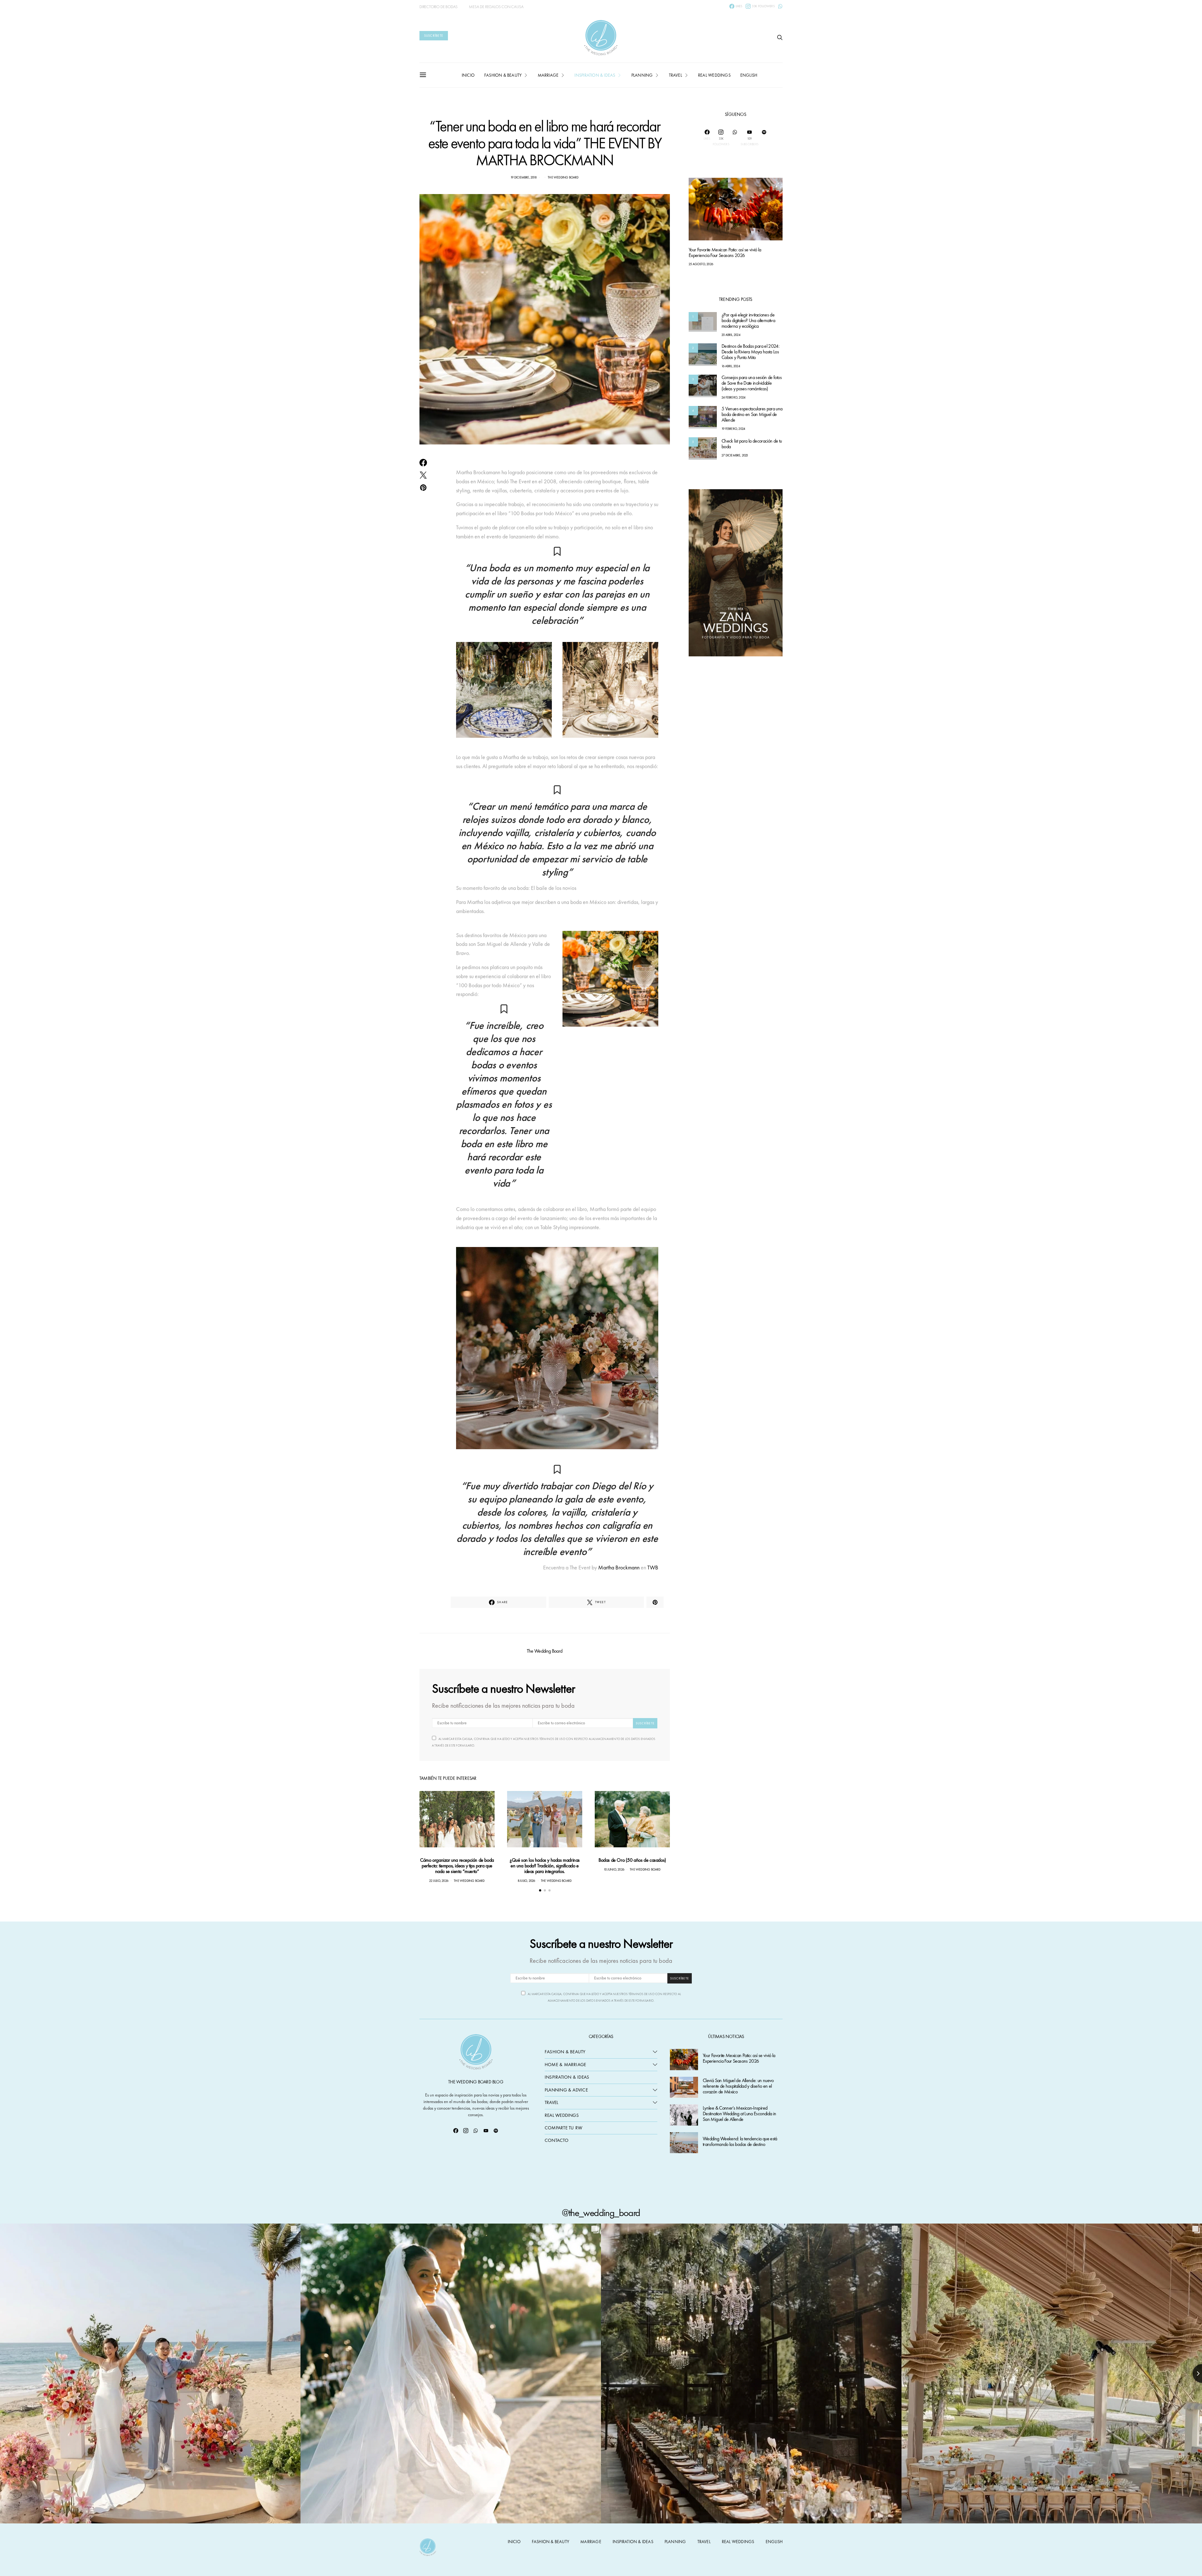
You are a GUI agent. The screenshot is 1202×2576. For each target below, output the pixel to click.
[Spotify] (764, 138)
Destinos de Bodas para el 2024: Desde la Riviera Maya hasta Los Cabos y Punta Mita (750, 352)
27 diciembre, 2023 (735, 455)
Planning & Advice (566, 2090)
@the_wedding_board (601, 2213)
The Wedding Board (563, 177)
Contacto (557, 2140)
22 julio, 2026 (439, 1881)
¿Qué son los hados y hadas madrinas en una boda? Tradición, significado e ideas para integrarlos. (545, 1866)
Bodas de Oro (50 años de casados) (632, 1860)
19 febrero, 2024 (733, 429)
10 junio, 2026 (614, 1869)
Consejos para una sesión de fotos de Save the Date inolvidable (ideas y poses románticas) (752, 383)
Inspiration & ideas (595, 75)
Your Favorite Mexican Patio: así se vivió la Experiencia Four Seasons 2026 (725, 253)
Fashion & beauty (503, 75)
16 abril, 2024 (731, 366)
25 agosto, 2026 (701, 264)
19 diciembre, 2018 (524, 177)
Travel (675, 75)
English (749, 75)
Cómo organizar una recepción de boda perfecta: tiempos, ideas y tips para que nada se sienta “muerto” (457, 1866)
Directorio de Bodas (439, 7)
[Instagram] (466, 2131)
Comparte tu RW (563, 2128)
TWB (653, 1567)
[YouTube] (486, 2131)
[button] (540, 1890)
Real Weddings (714, 75)
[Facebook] (456, 2131)
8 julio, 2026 (527, 1881)
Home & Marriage (565, 2065)
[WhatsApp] (780, 6)
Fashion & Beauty (565, 2052)
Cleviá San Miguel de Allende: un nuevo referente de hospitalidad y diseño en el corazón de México (738, 2086)
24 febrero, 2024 (733, 398)
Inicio (468, 75)
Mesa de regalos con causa (496, 7)
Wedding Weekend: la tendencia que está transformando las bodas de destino (740, 2142)
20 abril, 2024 (731, 335)
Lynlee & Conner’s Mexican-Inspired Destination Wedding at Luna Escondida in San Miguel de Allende (739, 2114)
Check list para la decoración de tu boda (752, 444)
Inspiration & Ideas (567, 2077)
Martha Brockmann (619, 1567)
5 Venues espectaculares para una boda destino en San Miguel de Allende (752, 415)
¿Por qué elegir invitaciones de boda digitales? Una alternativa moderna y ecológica (748, 321)
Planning (642, 75)
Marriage (548, 75)
